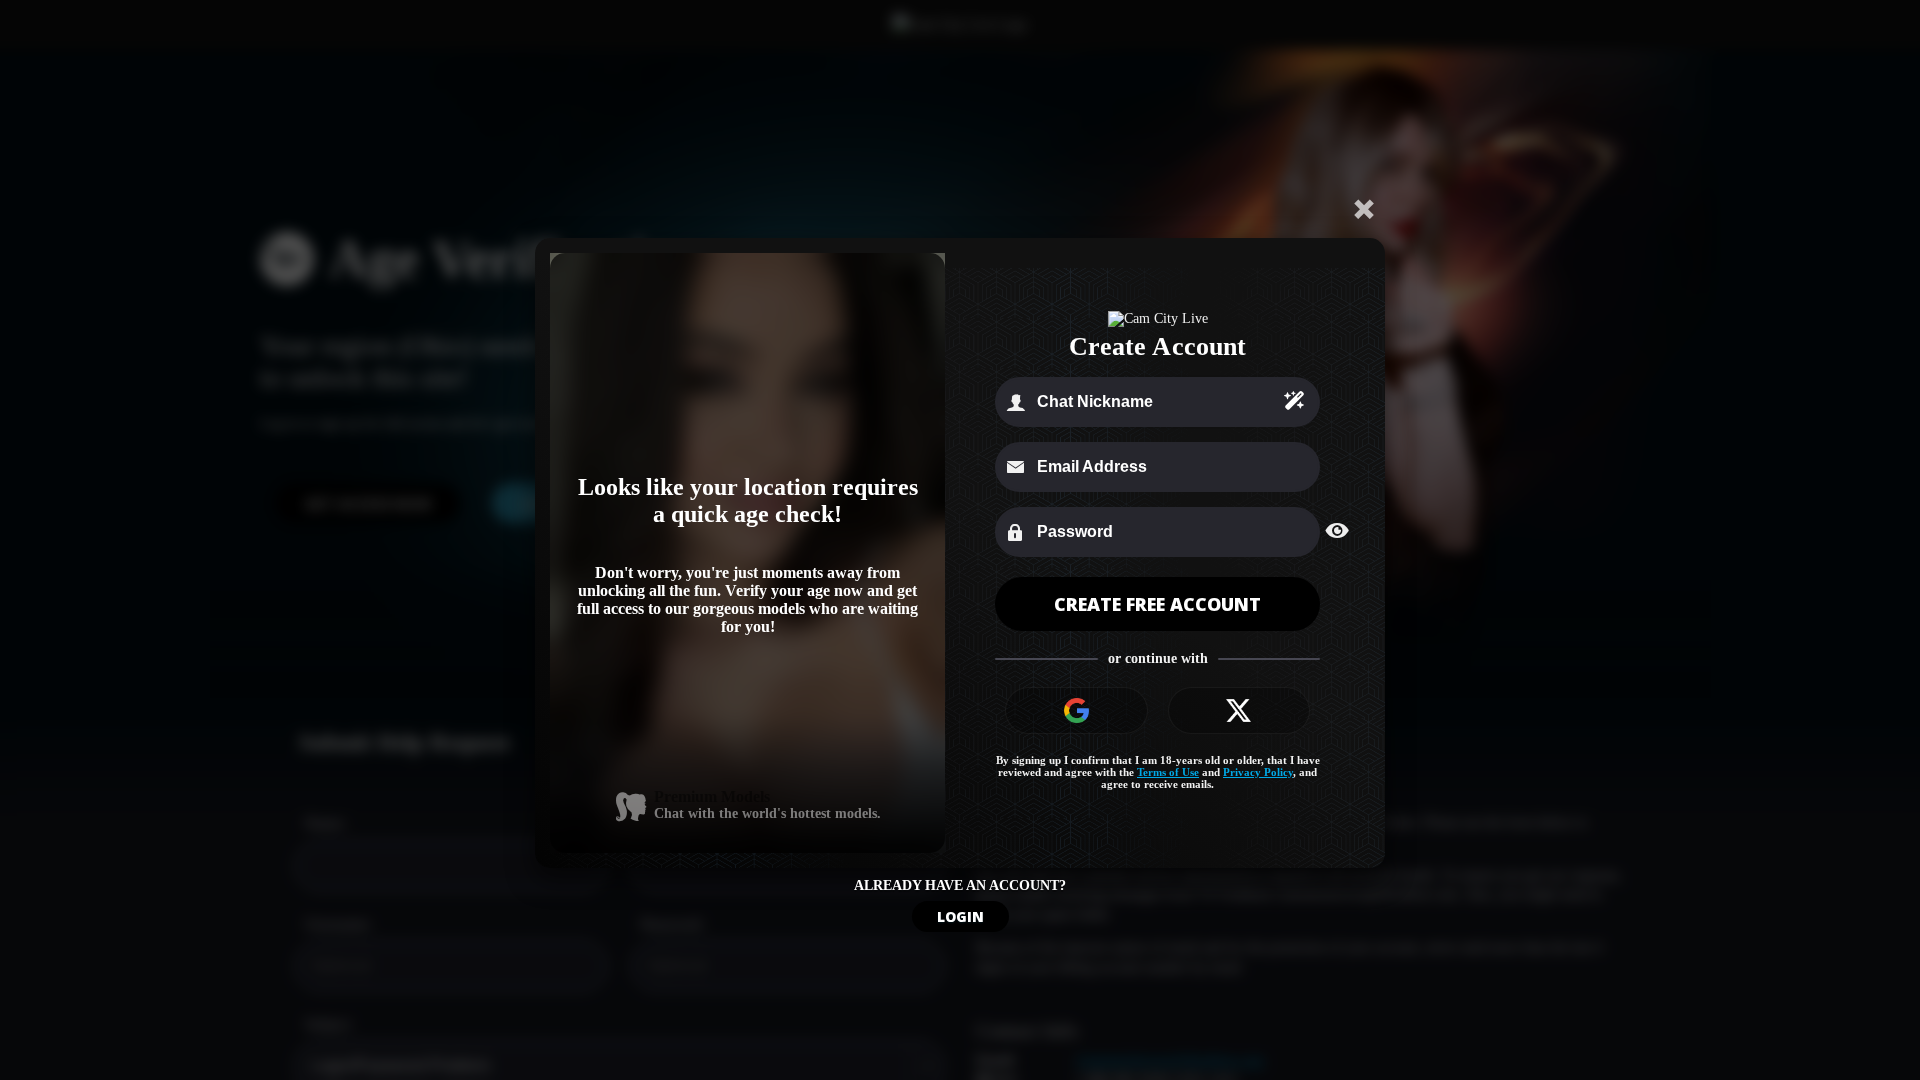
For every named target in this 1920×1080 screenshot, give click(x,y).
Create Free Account (1157, 604)
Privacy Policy (1258, 772)
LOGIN (960, 916)
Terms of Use (1168, 772)
